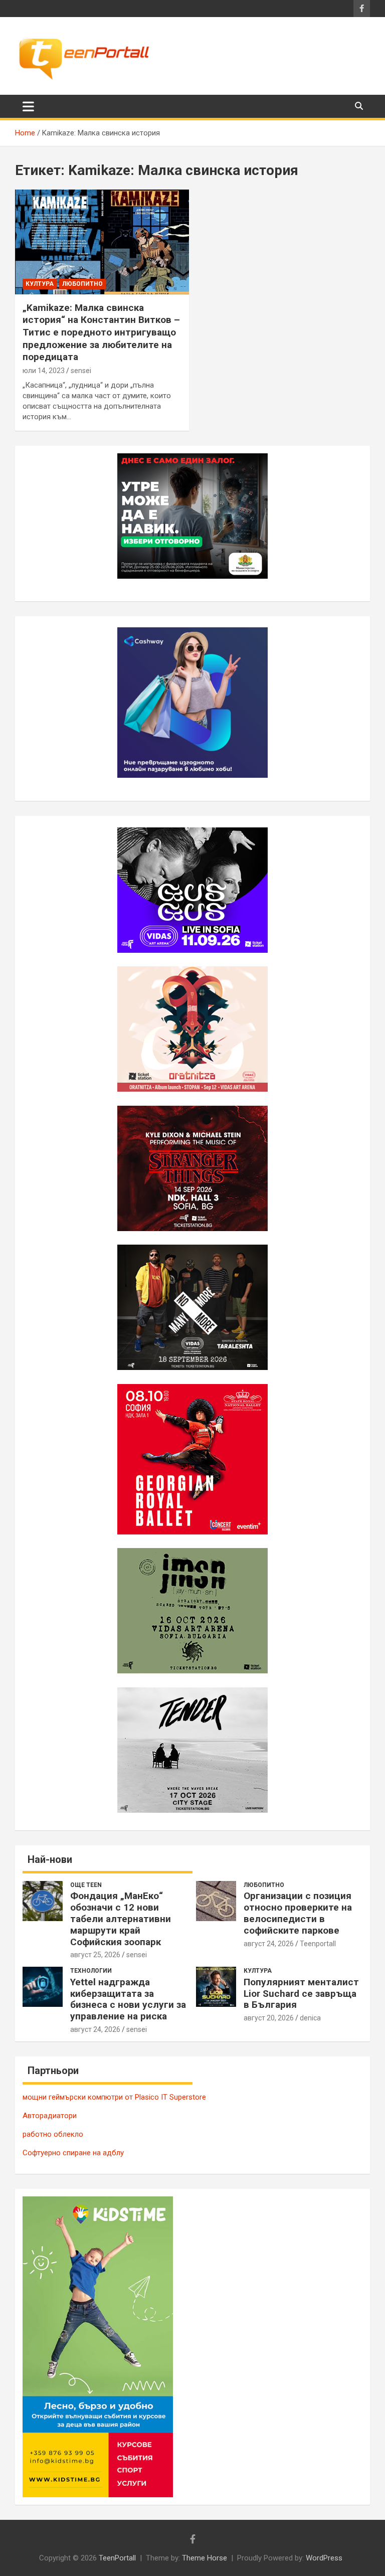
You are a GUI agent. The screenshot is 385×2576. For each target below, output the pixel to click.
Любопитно (82, 284)
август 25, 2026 (95, 1955)
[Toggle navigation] (28, 106)
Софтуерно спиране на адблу (73, 2153)
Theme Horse (205, 2558)
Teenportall (318, 1944)
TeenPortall (117, 2558)
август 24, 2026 (269, 1944)
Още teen (86, 1885)
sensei (81, 371)
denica (310, 2018)
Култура (40, 284)
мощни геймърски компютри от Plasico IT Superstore (114, 2097)
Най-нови (50, 1859)
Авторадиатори (50, 2116)
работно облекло (53, 2134)
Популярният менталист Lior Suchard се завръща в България (301, 1994)
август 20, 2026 (269, 2018)
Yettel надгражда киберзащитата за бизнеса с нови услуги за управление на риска (128, 1999)
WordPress (324, 2558)
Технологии (91, 1971)
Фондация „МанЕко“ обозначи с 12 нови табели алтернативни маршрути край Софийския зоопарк (121, 1919)
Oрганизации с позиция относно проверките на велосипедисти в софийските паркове (298, 1913)
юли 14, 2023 (44, 371)
